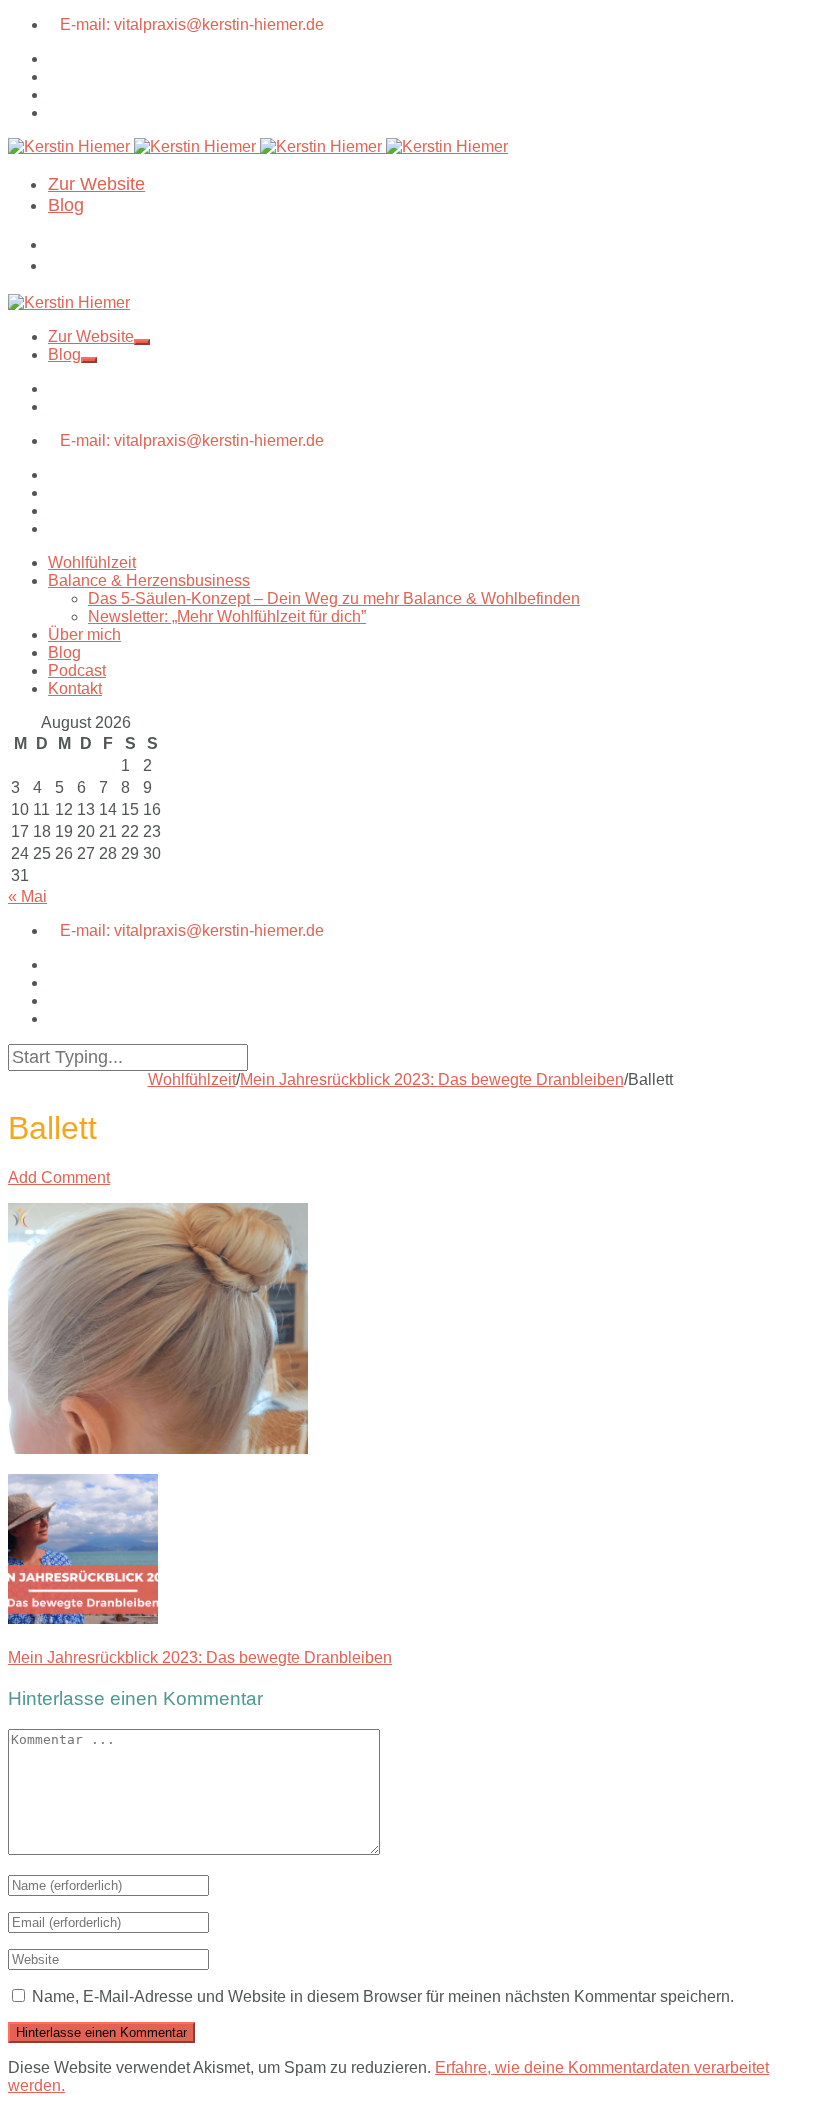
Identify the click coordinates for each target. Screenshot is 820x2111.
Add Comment (59, 1177)
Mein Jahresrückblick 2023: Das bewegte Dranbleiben (432, 1079)
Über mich (84, 634)
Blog (66, 205)
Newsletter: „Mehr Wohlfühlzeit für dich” (227, 616)
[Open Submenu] (142, 342)
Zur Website (96, 184)
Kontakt (75, 688)
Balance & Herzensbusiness (149, 580)
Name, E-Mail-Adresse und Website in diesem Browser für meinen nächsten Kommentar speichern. (383, 1996)
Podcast (77, 670)
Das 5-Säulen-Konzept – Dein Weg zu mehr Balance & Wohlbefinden (334, 598)
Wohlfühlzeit (92, 562)
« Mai (27, 896)
